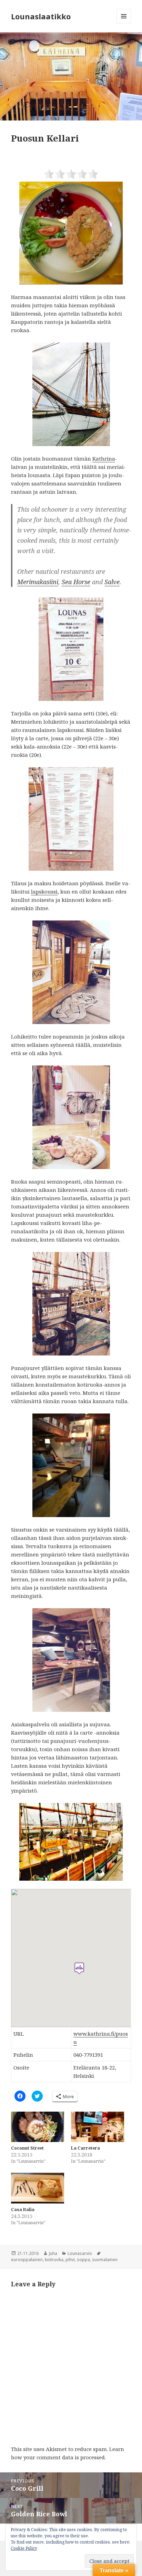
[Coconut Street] (38, 2127)
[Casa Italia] (38, 2188)
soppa (83, 2260)
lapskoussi (44, 891)
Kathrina (104, 459)
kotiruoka (54, 2260)
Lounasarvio (80, 2253)
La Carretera (85, 2148)
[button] (71, 76)
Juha (53, 2253)
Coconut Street (27, 2148)
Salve (112, 582)
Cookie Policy (24, 2548)
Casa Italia (23, 2210)
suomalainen (105, 2260)
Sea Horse (76, 582)
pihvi (70, 2260)
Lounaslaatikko (41, 16)
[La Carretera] (98, 2127)
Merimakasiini (38, 582)
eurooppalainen (27, 2260)
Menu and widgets (124, 23)
